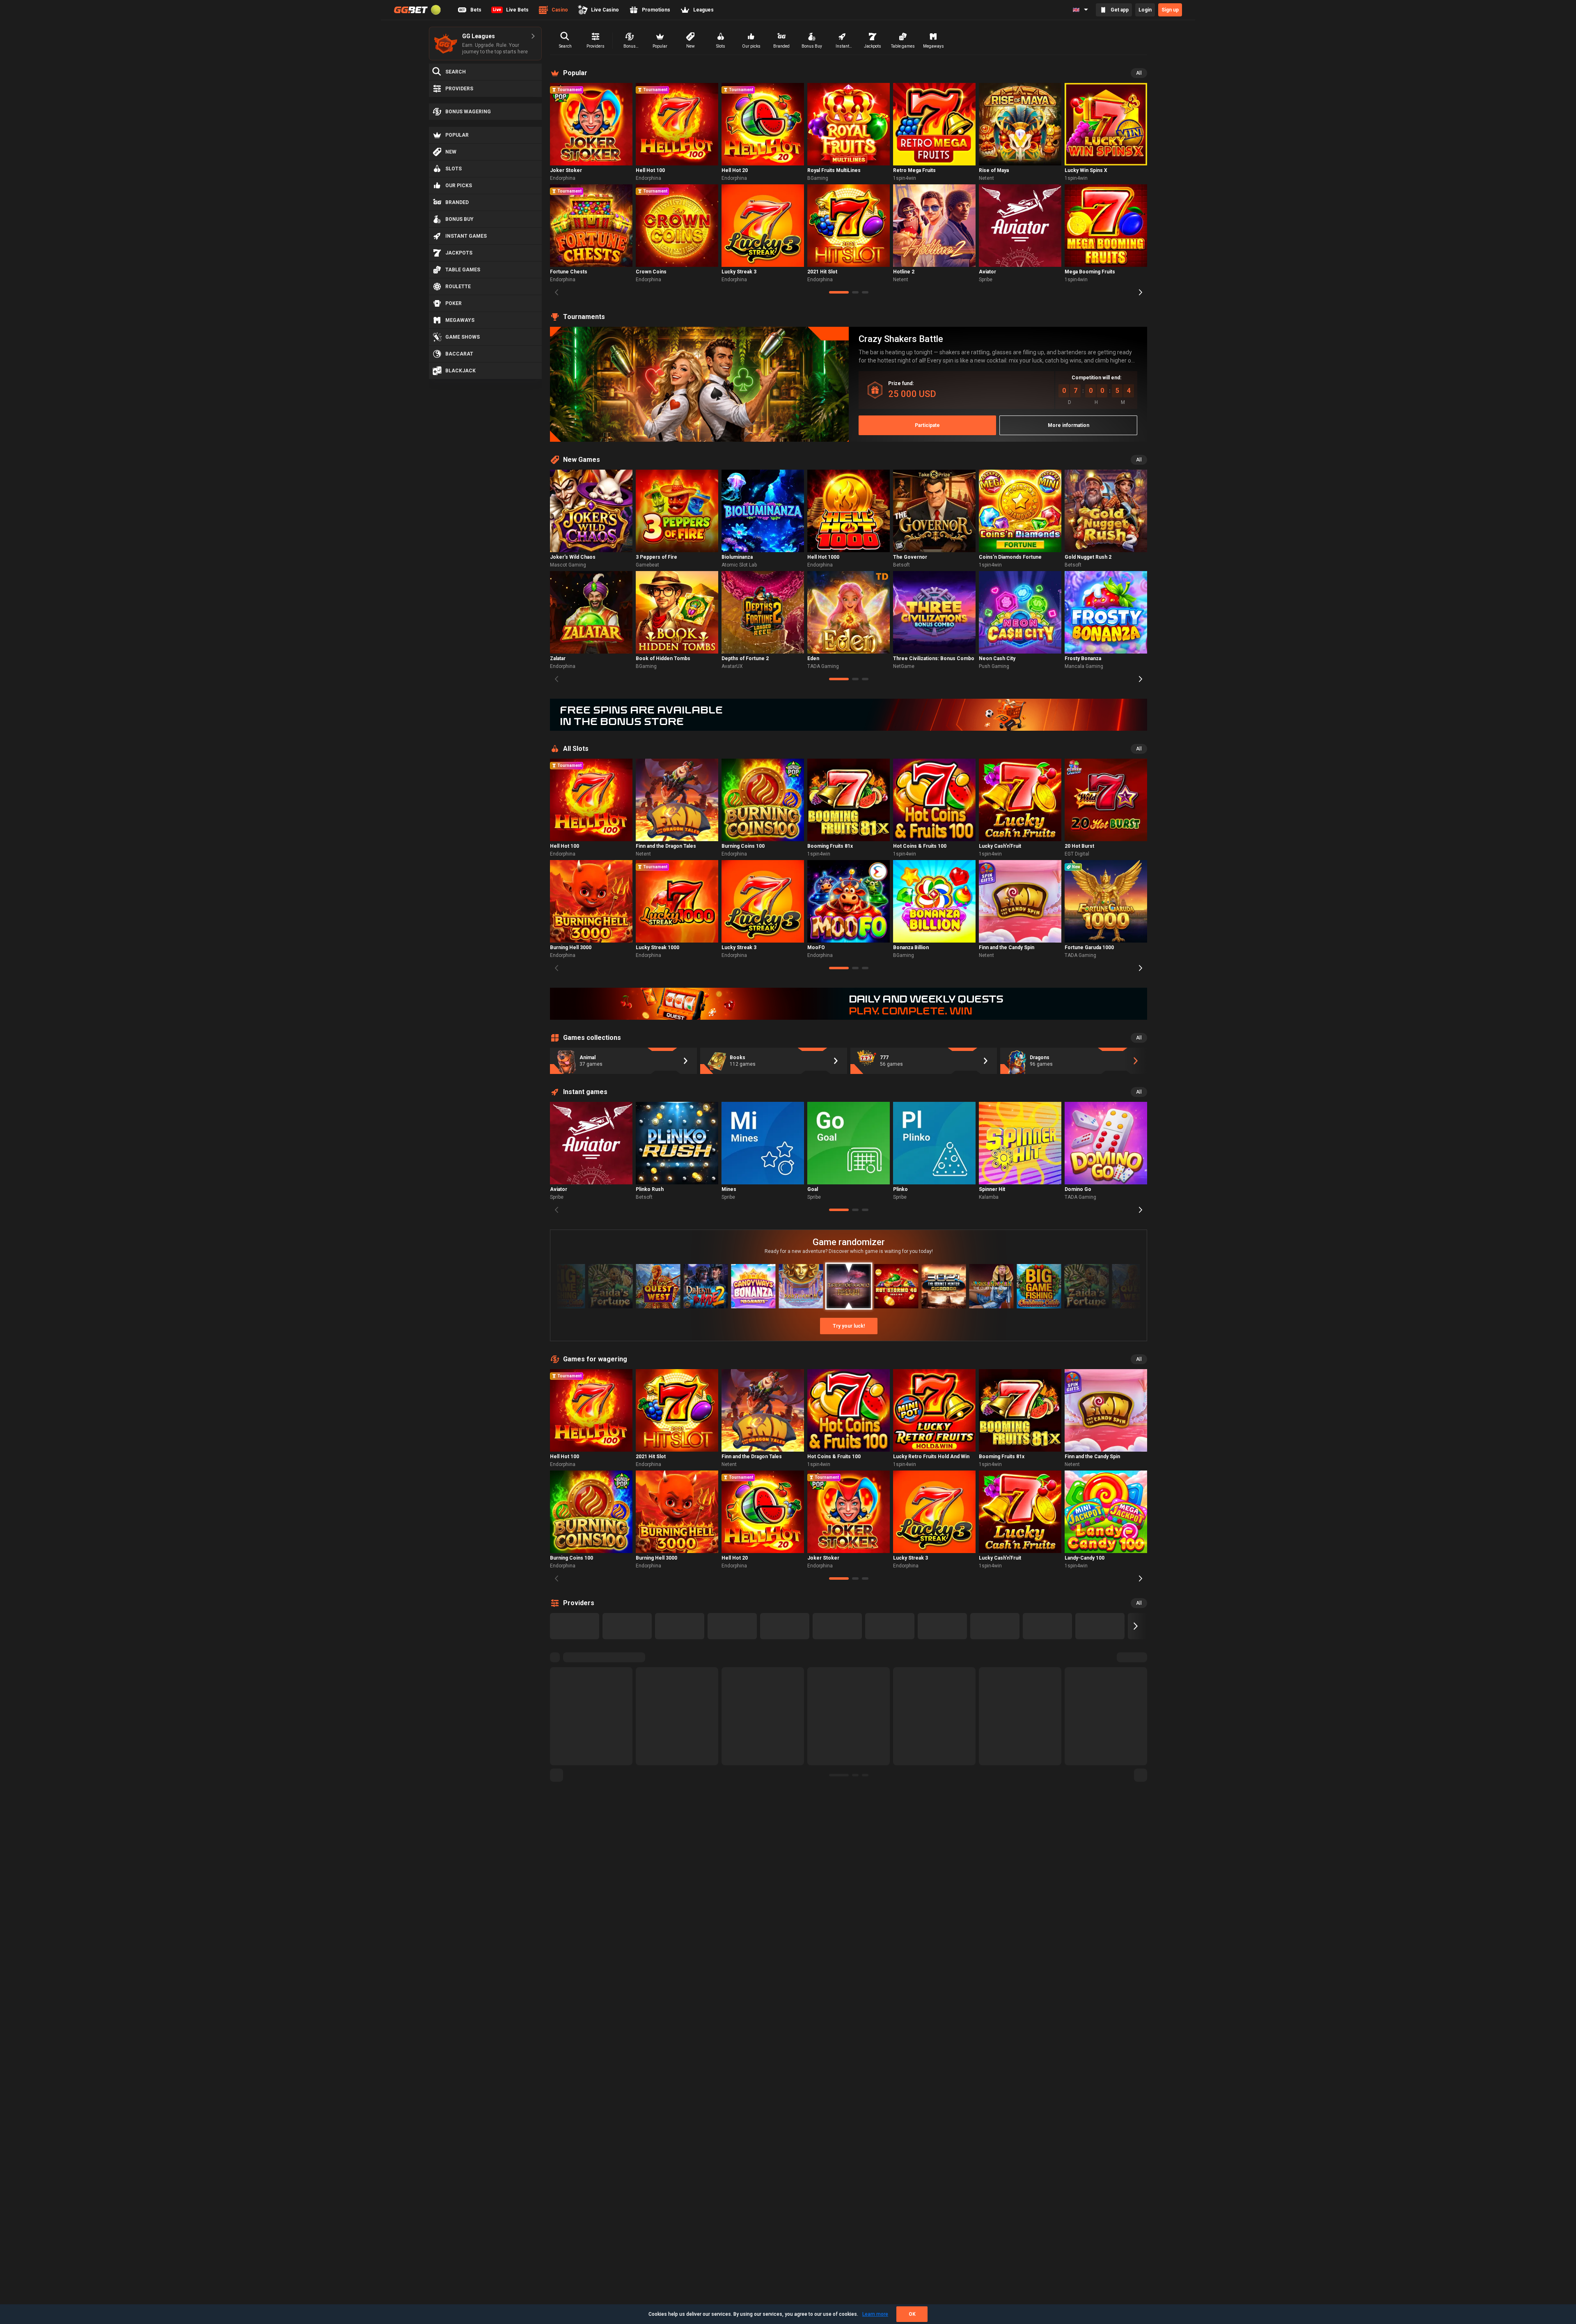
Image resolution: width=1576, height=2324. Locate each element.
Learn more (875, 2314)
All (1139, 73)
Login (1145, 10)
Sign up (1170, 10)
